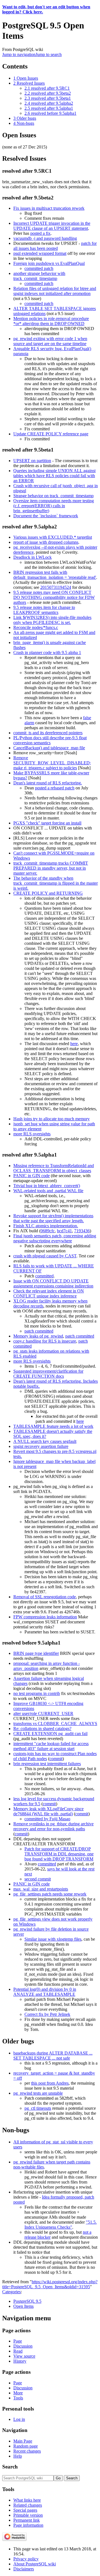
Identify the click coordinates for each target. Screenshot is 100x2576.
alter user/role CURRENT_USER (43, 1713)
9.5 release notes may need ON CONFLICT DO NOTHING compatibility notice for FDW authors (54, 597)
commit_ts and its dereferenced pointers (48, 733)
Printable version (28, 2515)
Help (18, 2456)
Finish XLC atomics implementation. (46, 1226)
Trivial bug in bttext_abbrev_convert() (47, 1186)
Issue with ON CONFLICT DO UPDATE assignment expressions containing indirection (53, 1283)
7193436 (82, 1231)
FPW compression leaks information (45, 1617)
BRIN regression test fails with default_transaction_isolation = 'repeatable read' (55, 575)
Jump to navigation (19, 54)
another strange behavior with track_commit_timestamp (39, 276)
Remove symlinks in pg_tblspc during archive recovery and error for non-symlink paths (53, 1826)
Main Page (23, 2441)
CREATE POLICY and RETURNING (48, 893)
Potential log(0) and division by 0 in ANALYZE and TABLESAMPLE (45, 1992)
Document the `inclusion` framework (46, 516)
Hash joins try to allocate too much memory (52, 1119)
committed (44, 1276)
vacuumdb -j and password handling (45, 238)
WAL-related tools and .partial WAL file (48, 1191)
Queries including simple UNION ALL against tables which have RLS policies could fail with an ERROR (54, 476)
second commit (38, 1879)
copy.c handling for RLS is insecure (45, 1341)
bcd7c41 (64, 1231)
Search (10, 2467)
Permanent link (27, 2520)
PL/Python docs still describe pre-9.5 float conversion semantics (50, 740)
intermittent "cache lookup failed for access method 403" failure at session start (51, 1746)
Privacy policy (26, 2559)
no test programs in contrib (37, 1693)
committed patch (39, 268)
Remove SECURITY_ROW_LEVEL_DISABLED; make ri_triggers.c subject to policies (52, 763)
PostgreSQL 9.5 (27, 2301)
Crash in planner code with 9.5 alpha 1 (47, 652)
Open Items (23, 2306)
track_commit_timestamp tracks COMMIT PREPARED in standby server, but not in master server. (51, 868)
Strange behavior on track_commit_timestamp (53, 496)
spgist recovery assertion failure (41, 1446)
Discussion (23, 2346)
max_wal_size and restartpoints (41, 1889)
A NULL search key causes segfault (45, 1441)
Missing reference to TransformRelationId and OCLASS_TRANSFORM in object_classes (54, 1168)
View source (24, 2356)
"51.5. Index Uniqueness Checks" (61, 2225)
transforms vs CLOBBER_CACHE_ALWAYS (55, 1724)
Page (18, 2341)
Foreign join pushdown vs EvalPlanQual (49, 263)
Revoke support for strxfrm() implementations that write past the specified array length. (53, 1218)
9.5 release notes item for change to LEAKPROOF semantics (44, 610)
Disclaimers (24, 2569)
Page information (28, 2525)
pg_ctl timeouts (38, 2108)
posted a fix (40, 233)
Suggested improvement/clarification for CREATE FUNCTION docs (48, 1374)
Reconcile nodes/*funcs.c (36, 627)
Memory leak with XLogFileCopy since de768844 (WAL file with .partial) (48, 1811)
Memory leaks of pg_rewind (38, 1336)
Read (18, 2351)
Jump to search (49, 54)
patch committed (39, 1331)
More (18, 2393)
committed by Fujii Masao (47, 1819)
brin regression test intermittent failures (47, 1764)
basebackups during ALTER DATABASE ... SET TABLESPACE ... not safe (53, 2056)
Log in (19, 2419)
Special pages (25, 2510)
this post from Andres (50, 2083)
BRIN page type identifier (36, 1653)
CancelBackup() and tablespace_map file (49, 748)
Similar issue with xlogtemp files (53, 1939)
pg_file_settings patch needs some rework (50, 1894)
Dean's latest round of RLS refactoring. (48, 783)
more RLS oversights (32, 1134)
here (74, 1044)
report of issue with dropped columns (46, 542)
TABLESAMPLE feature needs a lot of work (53, 1426)
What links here (27, 2500)
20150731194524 (56, 587)
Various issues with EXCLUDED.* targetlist (53, 537)
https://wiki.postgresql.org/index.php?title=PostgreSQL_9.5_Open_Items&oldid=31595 (50, 2284)
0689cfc (48, 1231)
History (20, 2361)
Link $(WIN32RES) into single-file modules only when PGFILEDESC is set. (52, 620)
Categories (12, 2292)
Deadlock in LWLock (32, 557)
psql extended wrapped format (40, 253)
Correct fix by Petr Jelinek (47, 2014)
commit (56, 1759)
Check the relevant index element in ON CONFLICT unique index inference (49, 1293)
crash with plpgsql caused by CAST (45, 1256)
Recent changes (27, 2451)
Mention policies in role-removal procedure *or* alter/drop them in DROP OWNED (51, 321)
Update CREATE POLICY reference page (51, 434)
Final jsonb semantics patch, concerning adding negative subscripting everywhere (55, 1238)
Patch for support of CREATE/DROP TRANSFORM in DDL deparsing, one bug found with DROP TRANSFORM (59, 1854)
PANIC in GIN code (32, 1176)
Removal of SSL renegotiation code (45, 1597)
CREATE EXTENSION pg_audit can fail (50, 1734)
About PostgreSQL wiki (35, 2564)
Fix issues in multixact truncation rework (49, 208)
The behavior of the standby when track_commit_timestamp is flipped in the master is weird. (56, 883)
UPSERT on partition (32, 461)
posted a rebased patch (55, 788)
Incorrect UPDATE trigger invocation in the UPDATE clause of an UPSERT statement (52, 226)
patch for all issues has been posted (55, 246)
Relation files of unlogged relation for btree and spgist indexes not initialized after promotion (55, 291)
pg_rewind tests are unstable (38, 2093)
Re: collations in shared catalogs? (42, 1729)
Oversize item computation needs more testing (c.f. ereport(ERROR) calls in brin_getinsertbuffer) (54, 506)
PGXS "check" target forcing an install (47, 823)
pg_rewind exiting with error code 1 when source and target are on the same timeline (50, 341)
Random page (26, 2446)
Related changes (28, 2505)
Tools (18, 2398)
